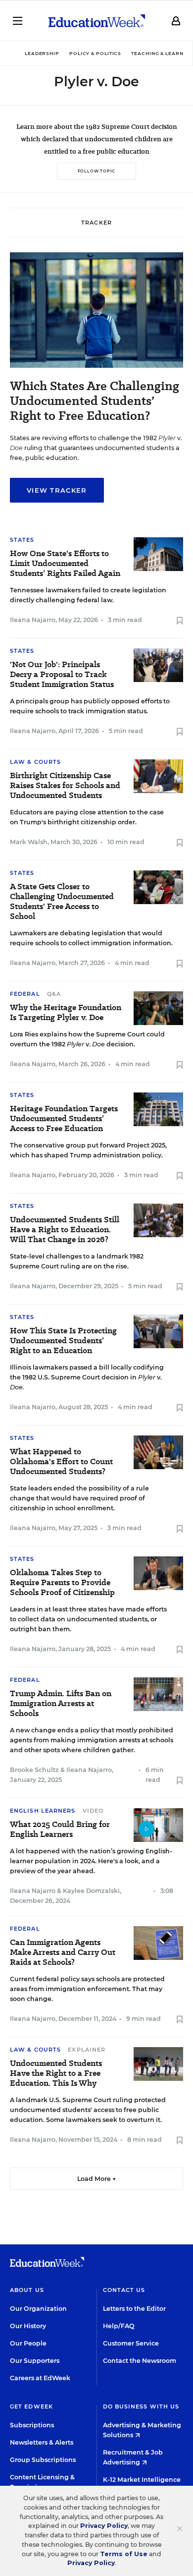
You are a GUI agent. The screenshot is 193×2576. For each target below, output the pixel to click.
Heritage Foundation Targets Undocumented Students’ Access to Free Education (64, 1119)
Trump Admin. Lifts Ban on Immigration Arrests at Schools (61, 1704)
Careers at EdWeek (40, 2378)
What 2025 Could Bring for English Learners (60, 1830)
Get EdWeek (31, 2406)
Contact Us (124, 2290)
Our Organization (38, 2309)
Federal (25, 994)
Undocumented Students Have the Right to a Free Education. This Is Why (56, 2073)
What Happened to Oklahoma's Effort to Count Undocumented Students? (61, 1462)
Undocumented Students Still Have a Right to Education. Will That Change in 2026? (65, 1230)
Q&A (54, 994)
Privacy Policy (104, 2526)
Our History (28, 2326)
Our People (28, 2343)
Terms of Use (124, 2554)
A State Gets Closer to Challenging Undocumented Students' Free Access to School (62, 902)
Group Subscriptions (43, 2460)
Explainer (87, 2050)
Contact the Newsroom (140, 2361)
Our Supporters (35, 2361)
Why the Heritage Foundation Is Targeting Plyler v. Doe (66, 1013)
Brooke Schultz (34, 1770)
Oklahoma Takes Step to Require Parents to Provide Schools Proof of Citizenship (62, 1583)
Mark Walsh (29, 842)
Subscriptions (32, 2425)
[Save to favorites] (180, 621)
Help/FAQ (119, 2326)
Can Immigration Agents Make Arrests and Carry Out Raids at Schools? (63, 1952)
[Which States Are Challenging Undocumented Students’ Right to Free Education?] (96, 365)
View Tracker (57, 490)
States (22, 540)
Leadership (42, 53)
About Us (27, 2290)
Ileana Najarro (33, 620)
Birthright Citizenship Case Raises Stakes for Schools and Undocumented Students (65, 786)
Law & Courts (35, 762)
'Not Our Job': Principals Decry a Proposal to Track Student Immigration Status (62, 675)
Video (93, 1811)
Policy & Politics (95, 53)
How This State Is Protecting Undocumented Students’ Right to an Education (63, 1341)
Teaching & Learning (162, 53)
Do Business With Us (141, 2406)
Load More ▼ (97, 2179)
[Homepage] (97, 21)
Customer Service (131, 2343)
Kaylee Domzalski (91, 1891)
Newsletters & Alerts (42, 2442)
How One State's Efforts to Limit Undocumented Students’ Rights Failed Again (65, 564)
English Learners (43, 1811)
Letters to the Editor (134, 2309)
